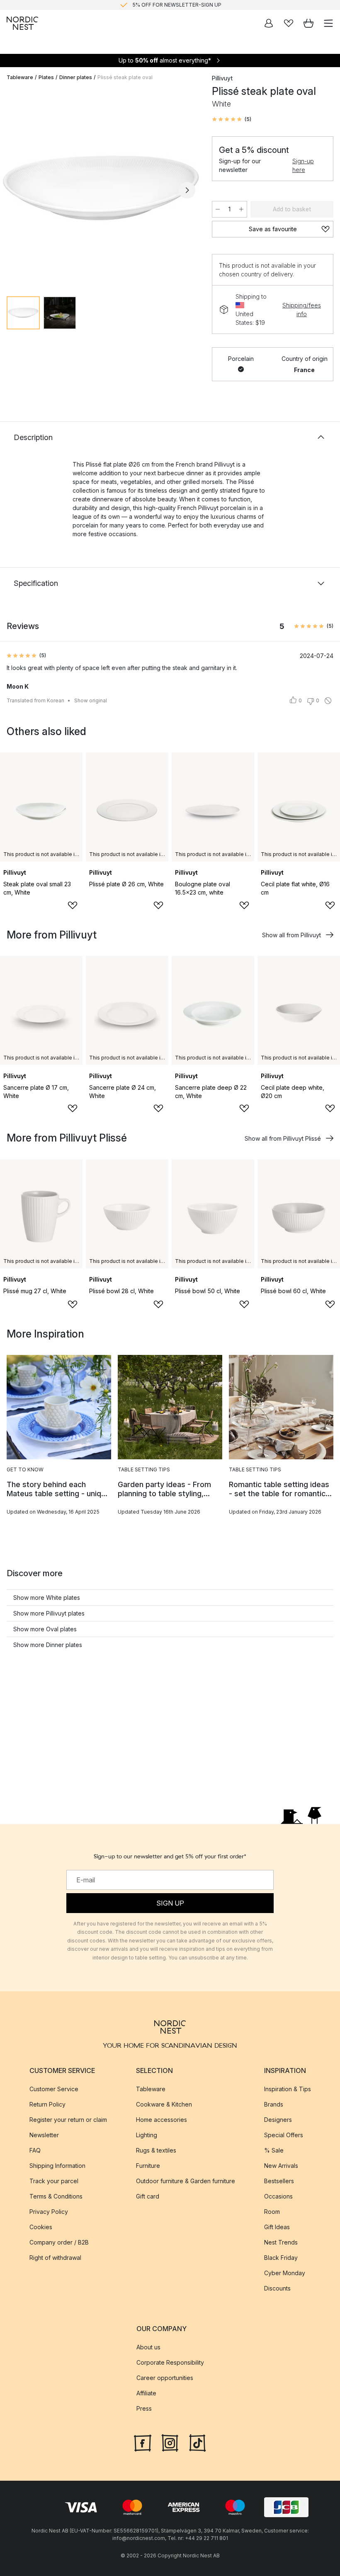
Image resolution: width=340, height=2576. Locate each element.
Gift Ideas (277, 2226)
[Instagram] (170, 2442)
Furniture (148, 2165)
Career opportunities (165, 2378)
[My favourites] (289, 23)
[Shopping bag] (308, 23)
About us (148, 2347)
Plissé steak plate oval (125, 77)
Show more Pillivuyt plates (49, 1613)
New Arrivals (281, 2165)
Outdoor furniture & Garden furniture (186, 2181)
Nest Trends (281, 2242)
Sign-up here (303, 165)
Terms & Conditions (56, 2196)
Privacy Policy (49, 2211)
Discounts (277, 2288)
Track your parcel (54, 2181)
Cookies (41, 2226)
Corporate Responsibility (170, 2362)
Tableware (20, 77)
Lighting (147, 2135)
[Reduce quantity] (218, 209)
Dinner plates (76, 77)
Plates (46, 77)
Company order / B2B (59, 2242)
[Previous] (15, 190)
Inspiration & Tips (288, 2089)
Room (272, 2211)
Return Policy (47, 2104)
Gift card (148, 2196)
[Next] (187, 190)
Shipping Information (57, 2165)
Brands (274, 2104)
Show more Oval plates (45, 1629)
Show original (91, 700)
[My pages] (269, 23)
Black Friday (281, 2257)
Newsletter (44, 2135)
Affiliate (146, 2393)
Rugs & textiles (156, 2150)
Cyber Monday (285, 2272)
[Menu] (328, 23)
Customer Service (54, 2089)
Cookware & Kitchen (164, 2104)
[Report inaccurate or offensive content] (328, 701)
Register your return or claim (68, 2119)
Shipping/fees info (302, 310)
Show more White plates (47, 1598)
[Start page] (22, 23)
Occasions (278, 2196)
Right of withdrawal (55, 2257)
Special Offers (284, 2135)
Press (144, 2408)
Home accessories (161, 2119)
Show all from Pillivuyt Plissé (283, 1138)
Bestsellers (279, 2181)
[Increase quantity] (241, 209)
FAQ (35, 2150)
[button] (232, 119)
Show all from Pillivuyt (291, 935)
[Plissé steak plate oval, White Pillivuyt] (101, 189)
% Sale (274, 2150)
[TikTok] (197, 2442)
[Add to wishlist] (73, 905)
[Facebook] (143, 2442)
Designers (278, 2119)
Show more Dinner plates (48, 1645)
